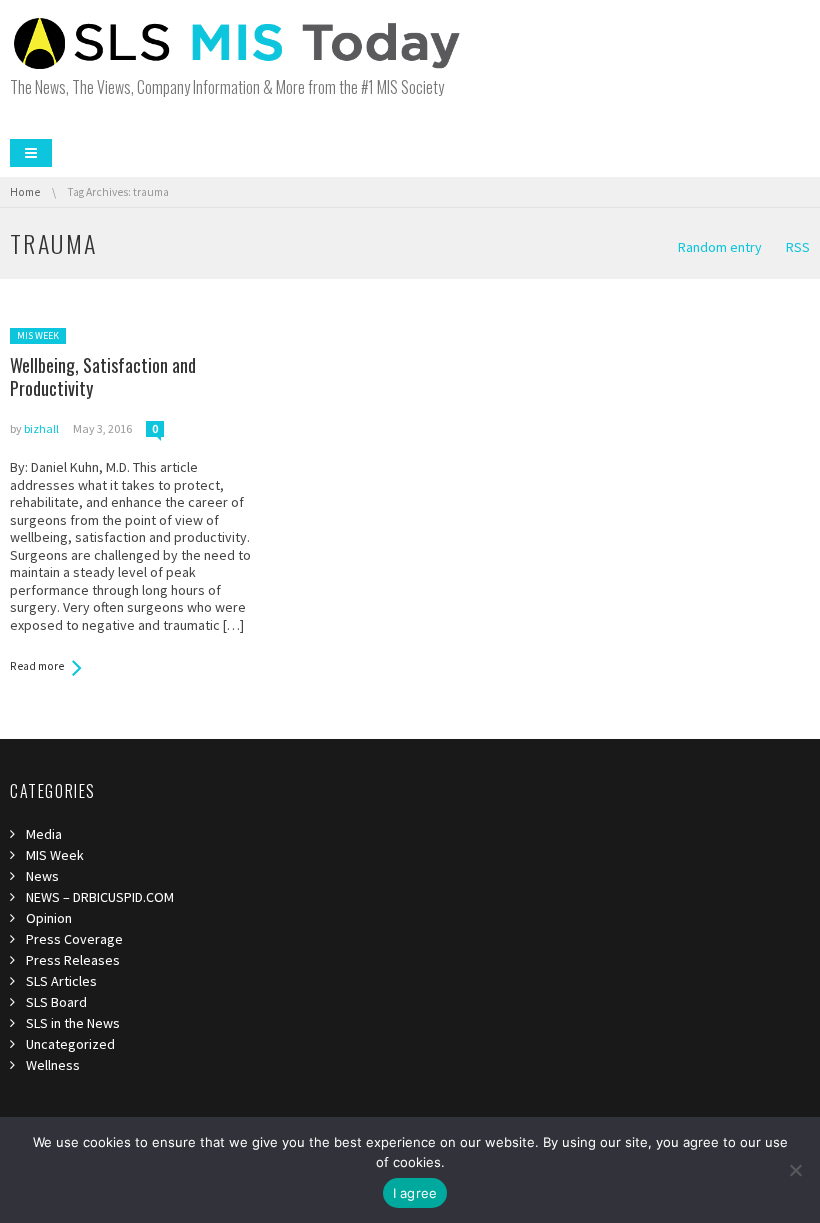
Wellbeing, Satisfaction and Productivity (103, 376)
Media (44, 834)
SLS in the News (73, 1023)
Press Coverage (74, 939)
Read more (37, 666)
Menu (31, 153)
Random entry (720, 247)
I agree (415, 1193)
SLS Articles (61, 981)
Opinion (49, 918)
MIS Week (38, 335)
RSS (798, 247)
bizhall (41, 428)
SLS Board (56, 1002)
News (42, 876)
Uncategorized (70, 1044)
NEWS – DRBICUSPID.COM (100, 897)
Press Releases (73, 960)
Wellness (53, 1065)
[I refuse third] (795, 1170)
